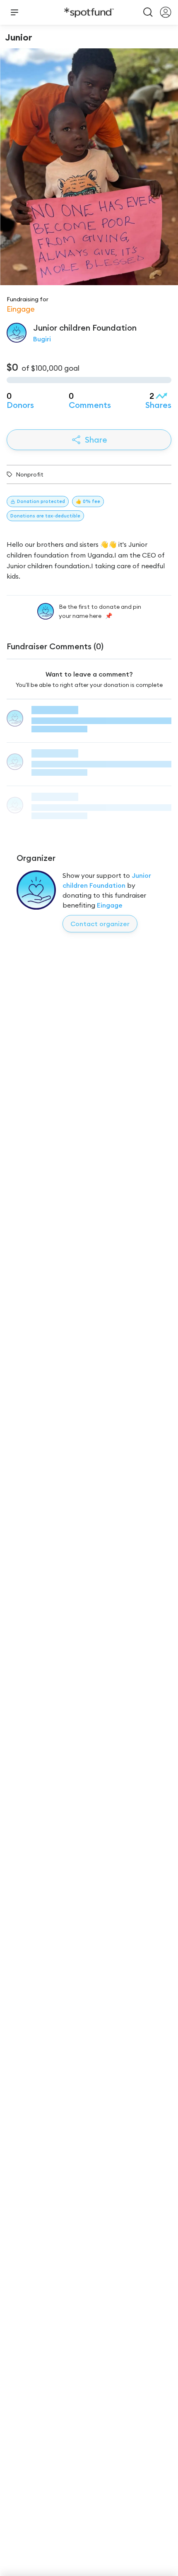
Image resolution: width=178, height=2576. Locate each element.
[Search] (148, 12)
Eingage (110, 905)
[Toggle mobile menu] (14, 12)
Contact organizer (100, 924)
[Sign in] (166, 12)
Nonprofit (30, 474)
